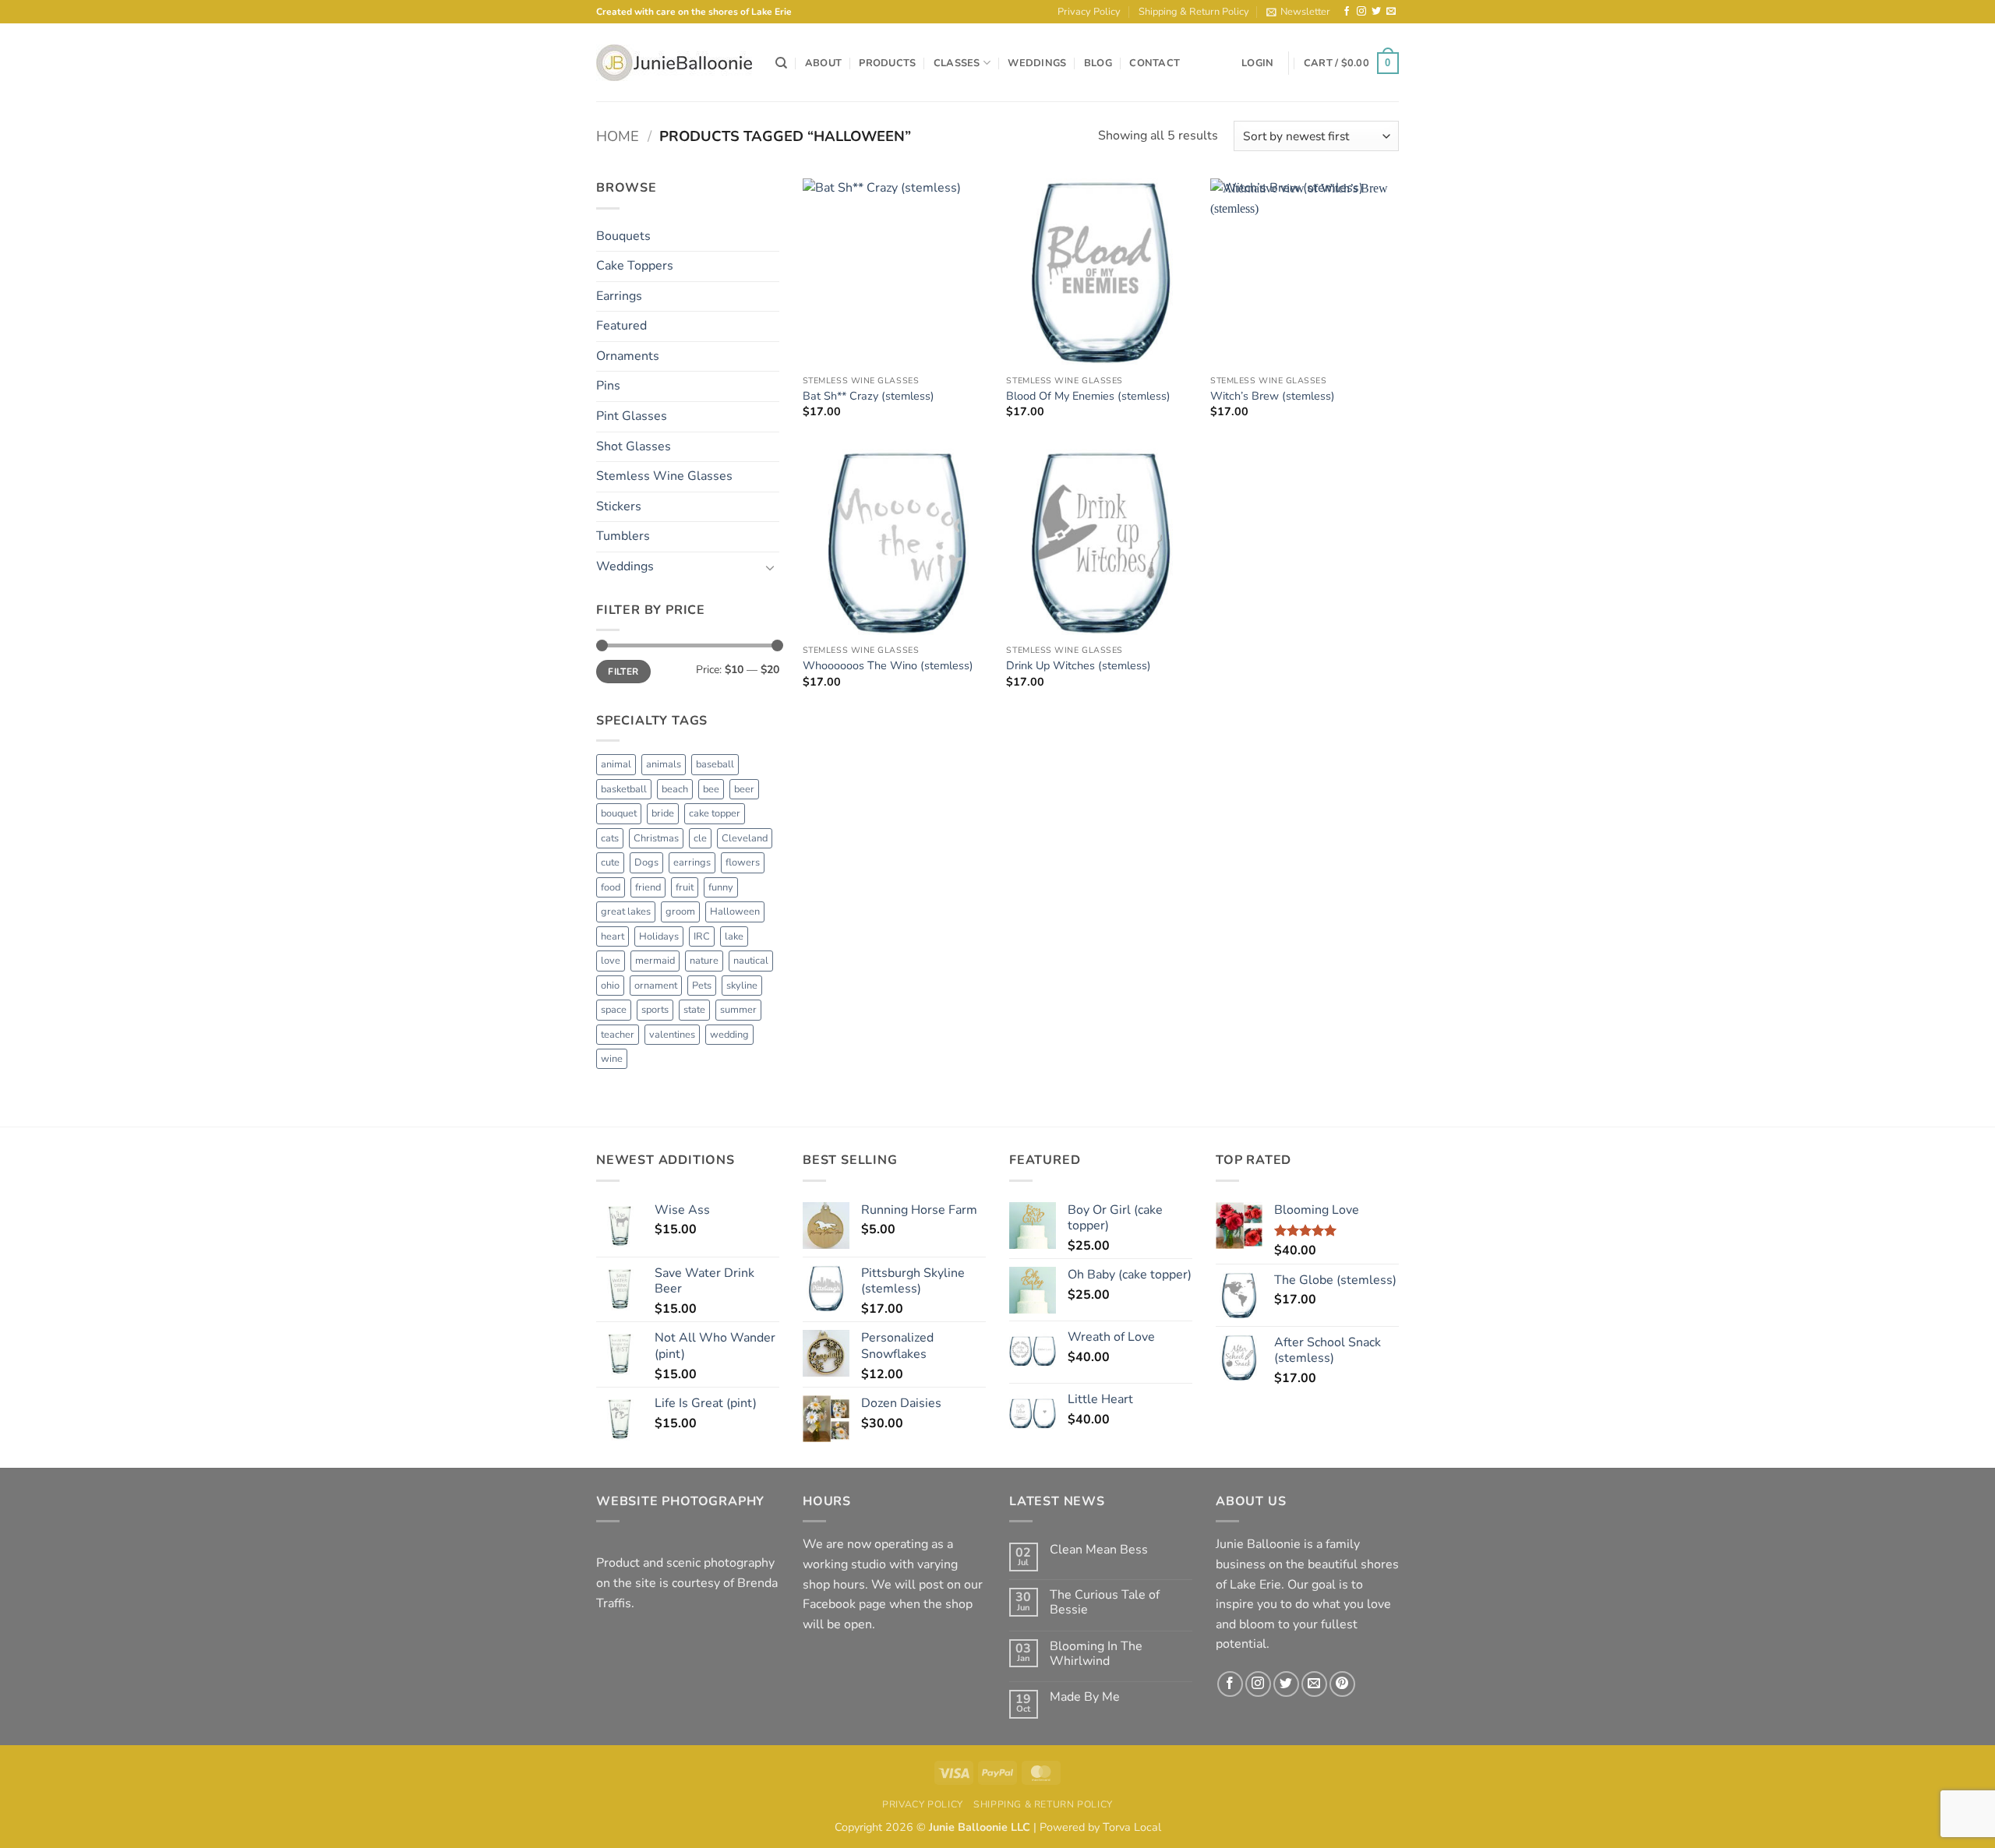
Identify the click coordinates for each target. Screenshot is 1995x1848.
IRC (702, 936)
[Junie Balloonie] (674, 63)
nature (704, 961)
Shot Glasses (634, 446)
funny (721, 887)
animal (616, 764)
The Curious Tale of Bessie (1105, 1603)
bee (711, 789)
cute (610, 862)
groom (680, 912)
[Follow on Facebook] (1347, 12)
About (823, 63)
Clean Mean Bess (1099, 1550)
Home (618, 136)
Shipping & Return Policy (1194, 12)
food (611, 887)
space (614, 1010)
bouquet (619, 813)
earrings (692, 862)
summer (738, 1010)
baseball (715, 764)
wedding (729, 1035)
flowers (743, 862)
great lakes (626, 912)
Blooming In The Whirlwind (1096, 1654)
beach (675, 789)
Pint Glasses (632, 416)
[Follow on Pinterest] (1342, 1684)
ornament (656, 986)
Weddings (1037, 63)
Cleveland (745, 838)
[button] (1298, 12)
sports (655, 1010)
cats (610, 838)
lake (734, 936)
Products (887, 63)
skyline (742, 986)
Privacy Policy (1089, 12)
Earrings (619, 296)
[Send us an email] (1391, 12)
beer (744, 789)
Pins (608, 386)
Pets (702, 986)
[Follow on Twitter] (1376, 12)
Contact (1155, 63)
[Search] (781, 63)
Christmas (656, 838)
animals (664, 764)
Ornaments (628, 356)
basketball (624, 789)
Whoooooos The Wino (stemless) (888, 666)
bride (663, 813)
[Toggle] (770, 567)
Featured (621, 326)
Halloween (735, 912)
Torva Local (1132, 1827)
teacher (618, 1035)
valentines (672, 1035)
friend (648, 887)
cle (700, 838)
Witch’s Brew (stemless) (1273, 396)
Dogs (646, 862)
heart (613, 936)
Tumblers (623, 536)
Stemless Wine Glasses (664, 476)
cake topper (715, 813)
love (611, 961)
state (694, 1010)
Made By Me (1085, 1697)
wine (612, 1059)
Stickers (619, 506)
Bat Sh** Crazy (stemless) (869, 396)
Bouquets (623, 236)
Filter (623, 672)
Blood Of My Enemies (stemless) (1088, 396)
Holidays (659, 936)
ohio (610, 986)
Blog (1098, 63)
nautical (751, 961)
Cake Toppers (635, 266)
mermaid (655, 961)
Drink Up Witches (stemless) (1079, 666)
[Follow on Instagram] (1361, 12)
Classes (957, 63)
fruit (685, 887)
